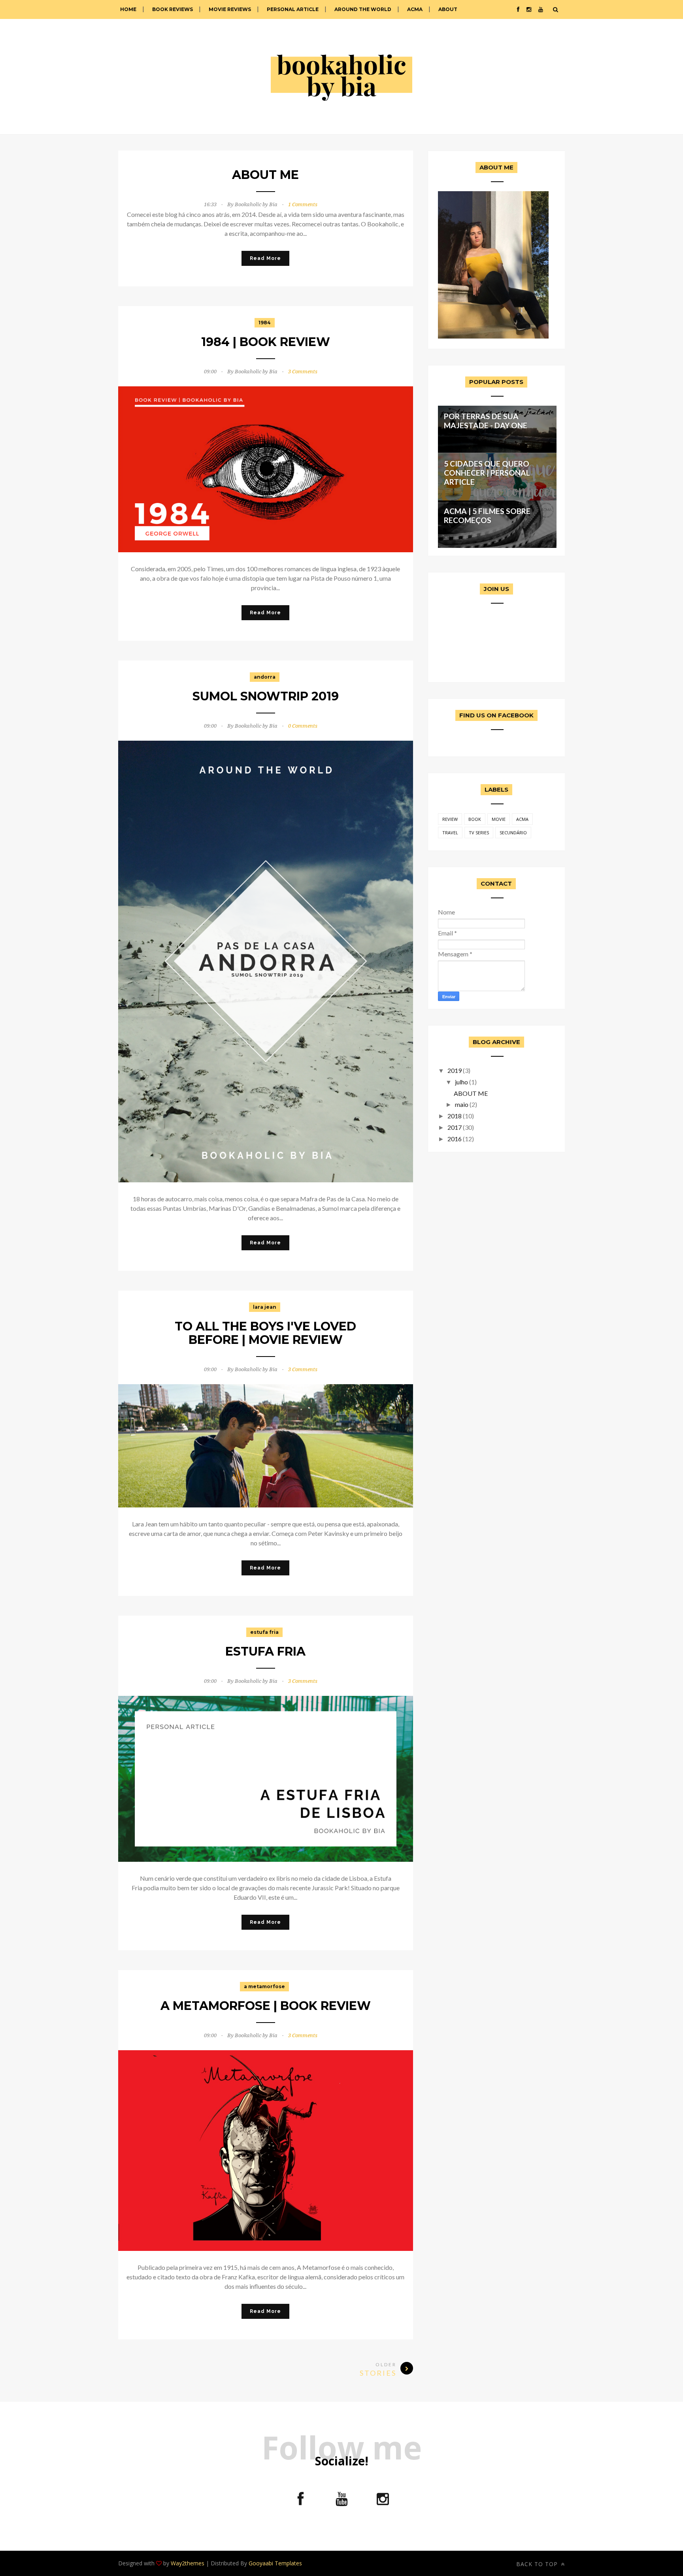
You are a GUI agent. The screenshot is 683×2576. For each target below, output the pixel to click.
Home (128, 9)
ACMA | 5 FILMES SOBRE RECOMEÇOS (487, 516)
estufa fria (264, 1632)
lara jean (265, 1307)
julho (461, 1082)
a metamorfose (264, 1986)
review (450, 819)
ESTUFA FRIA (265, 1651)
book (475, 819)
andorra (265, 677)
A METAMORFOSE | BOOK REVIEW (266, 2006)
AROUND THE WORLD (363, 9)
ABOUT (448, 9)
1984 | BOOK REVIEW (266, 342)
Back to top (538, 2564)
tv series (479, 833)
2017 (455, 1127)
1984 (265, 323)
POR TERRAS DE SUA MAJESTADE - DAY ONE (486, 421)
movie (499, 819)
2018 (455, 1116)
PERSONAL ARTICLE (293, 9)
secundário (513, 833)
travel (450, 833)
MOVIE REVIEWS (230, 9)
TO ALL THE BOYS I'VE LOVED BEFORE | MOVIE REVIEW (265, 1333)
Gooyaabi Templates (275, 2563)
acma (522, 819)
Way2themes (188, 2563)
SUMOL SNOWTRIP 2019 (266, 696)
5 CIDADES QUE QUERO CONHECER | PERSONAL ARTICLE (487, 473)
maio (462, 1104)
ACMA (415, 9)
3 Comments (303, 372)
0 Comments (303, 726)
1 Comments (303, 204)
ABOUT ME (265, 175)
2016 (455, 1139)
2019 (455, 1070)
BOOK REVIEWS (173, 9)
